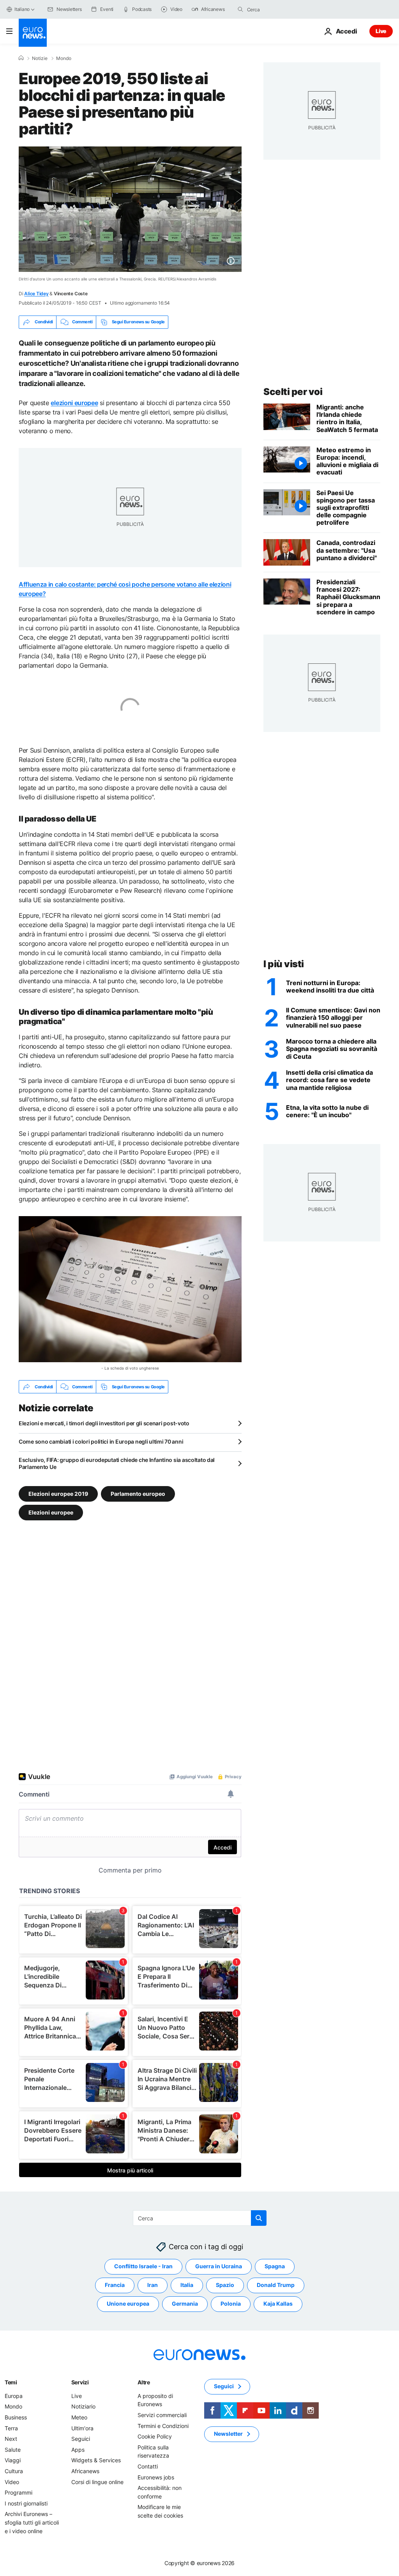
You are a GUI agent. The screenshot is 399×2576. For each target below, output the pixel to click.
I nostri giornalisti (26, 2503)
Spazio (225, 2285)
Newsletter (228, 2434)
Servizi (80, 2382)
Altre (144, 2382)
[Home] (21, 58)
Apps (78, 2450)
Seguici (81, 2439)
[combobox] (280, 9)
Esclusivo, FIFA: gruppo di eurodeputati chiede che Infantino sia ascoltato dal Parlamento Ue (117, 1463)
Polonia (231, 2304)
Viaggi (13, 2460)
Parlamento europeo (138, 1494)
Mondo (64, 58)
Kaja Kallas (278, 2304)
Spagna (275, 2267)
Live (381, 31)
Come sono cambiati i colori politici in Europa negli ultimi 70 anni (101, 1441)
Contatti (148, 2466)
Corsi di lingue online (97, 2482)
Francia (115, 2285)
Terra (11, 2428)
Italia (187, 2285)
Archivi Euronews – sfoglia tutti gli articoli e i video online (32, 2522)
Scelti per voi (293, 392)
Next (11, 2439)
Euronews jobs (156, 2477)
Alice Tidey (36, 294)
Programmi (19, 2492)
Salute (13, 2450)
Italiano (22, 9)
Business (16, 2417)
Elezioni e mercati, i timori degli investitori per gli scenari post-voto (104, 1423)
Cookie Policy (155, 2436)
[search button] (240, 9)
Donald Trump (276, 2285)
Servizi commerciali (162, 2415)
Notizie (40, 58)
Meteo (79, 2417)
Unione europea (128, 2304)
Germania (185, 2304)
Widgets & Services (96, 2460)
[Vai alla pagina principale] (33, 33)
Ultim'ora (82, 2428)
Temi (11, 2382)
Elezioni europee (51, 1512)
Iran (153, 2285)
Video (12, 2482)
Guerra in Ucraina (219, 2267)
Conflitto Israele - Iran (143, 2267)
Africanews (85, 2471)
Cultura (14, 2471)
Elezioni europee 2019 (58, 1494)
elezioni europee (74, 403)
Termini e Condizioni (163, 2426)
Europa (14, 2396)
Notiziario (83, 2407)
